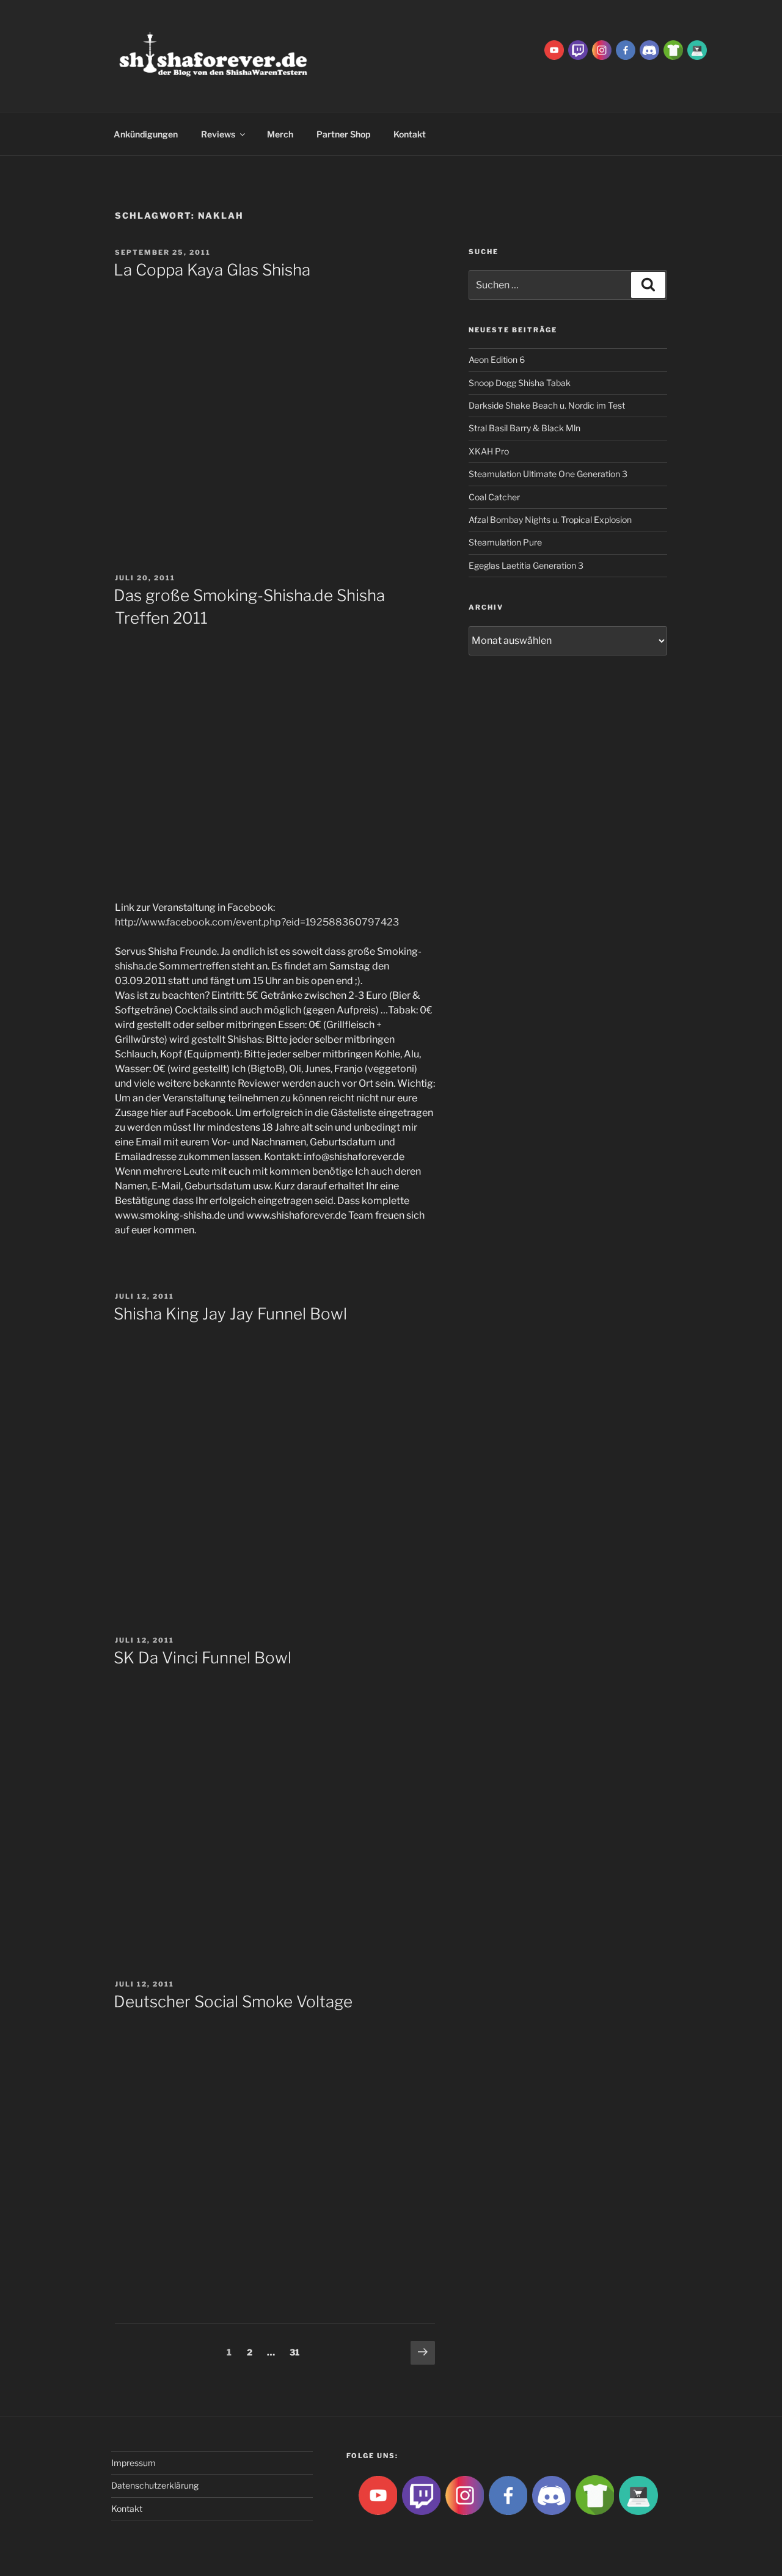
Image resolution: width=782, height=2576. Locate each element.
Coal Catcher (494, 497)
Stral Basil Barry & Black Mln (524, 428)
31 (297, 2352)
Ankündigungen (146, 134)
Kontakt (410, 134)
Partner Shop (343, 134)
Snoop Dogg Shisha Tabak (520, 383)
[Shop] (697, 49)
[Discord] (649, 49)
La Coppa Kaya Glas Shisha (212, 270)
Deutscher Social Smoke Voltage (233, 2001)
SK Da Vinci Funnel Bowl (203, 1658)
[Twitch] (578, 49)
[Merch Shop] (673, 49)
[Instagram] (602, 49)
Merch (280, 134)
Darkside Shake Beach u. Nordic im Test (547, 405)
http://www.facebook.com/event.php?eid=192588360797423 (257, 922)
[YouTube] (554, 49)
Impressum (133, 2463)
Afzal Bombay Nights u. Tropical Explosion (550, 520)
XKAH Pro (489, 451)
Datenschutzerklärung (155, 2485)
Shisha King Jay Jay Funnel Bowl (230, 1314)
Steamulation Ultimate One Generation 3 (548, 474)
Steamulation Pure (505, 542)
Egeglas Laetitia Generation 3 (526, 565)
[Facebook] (626, 49)
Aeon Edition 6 (497, 359)
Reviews (218, 134)
